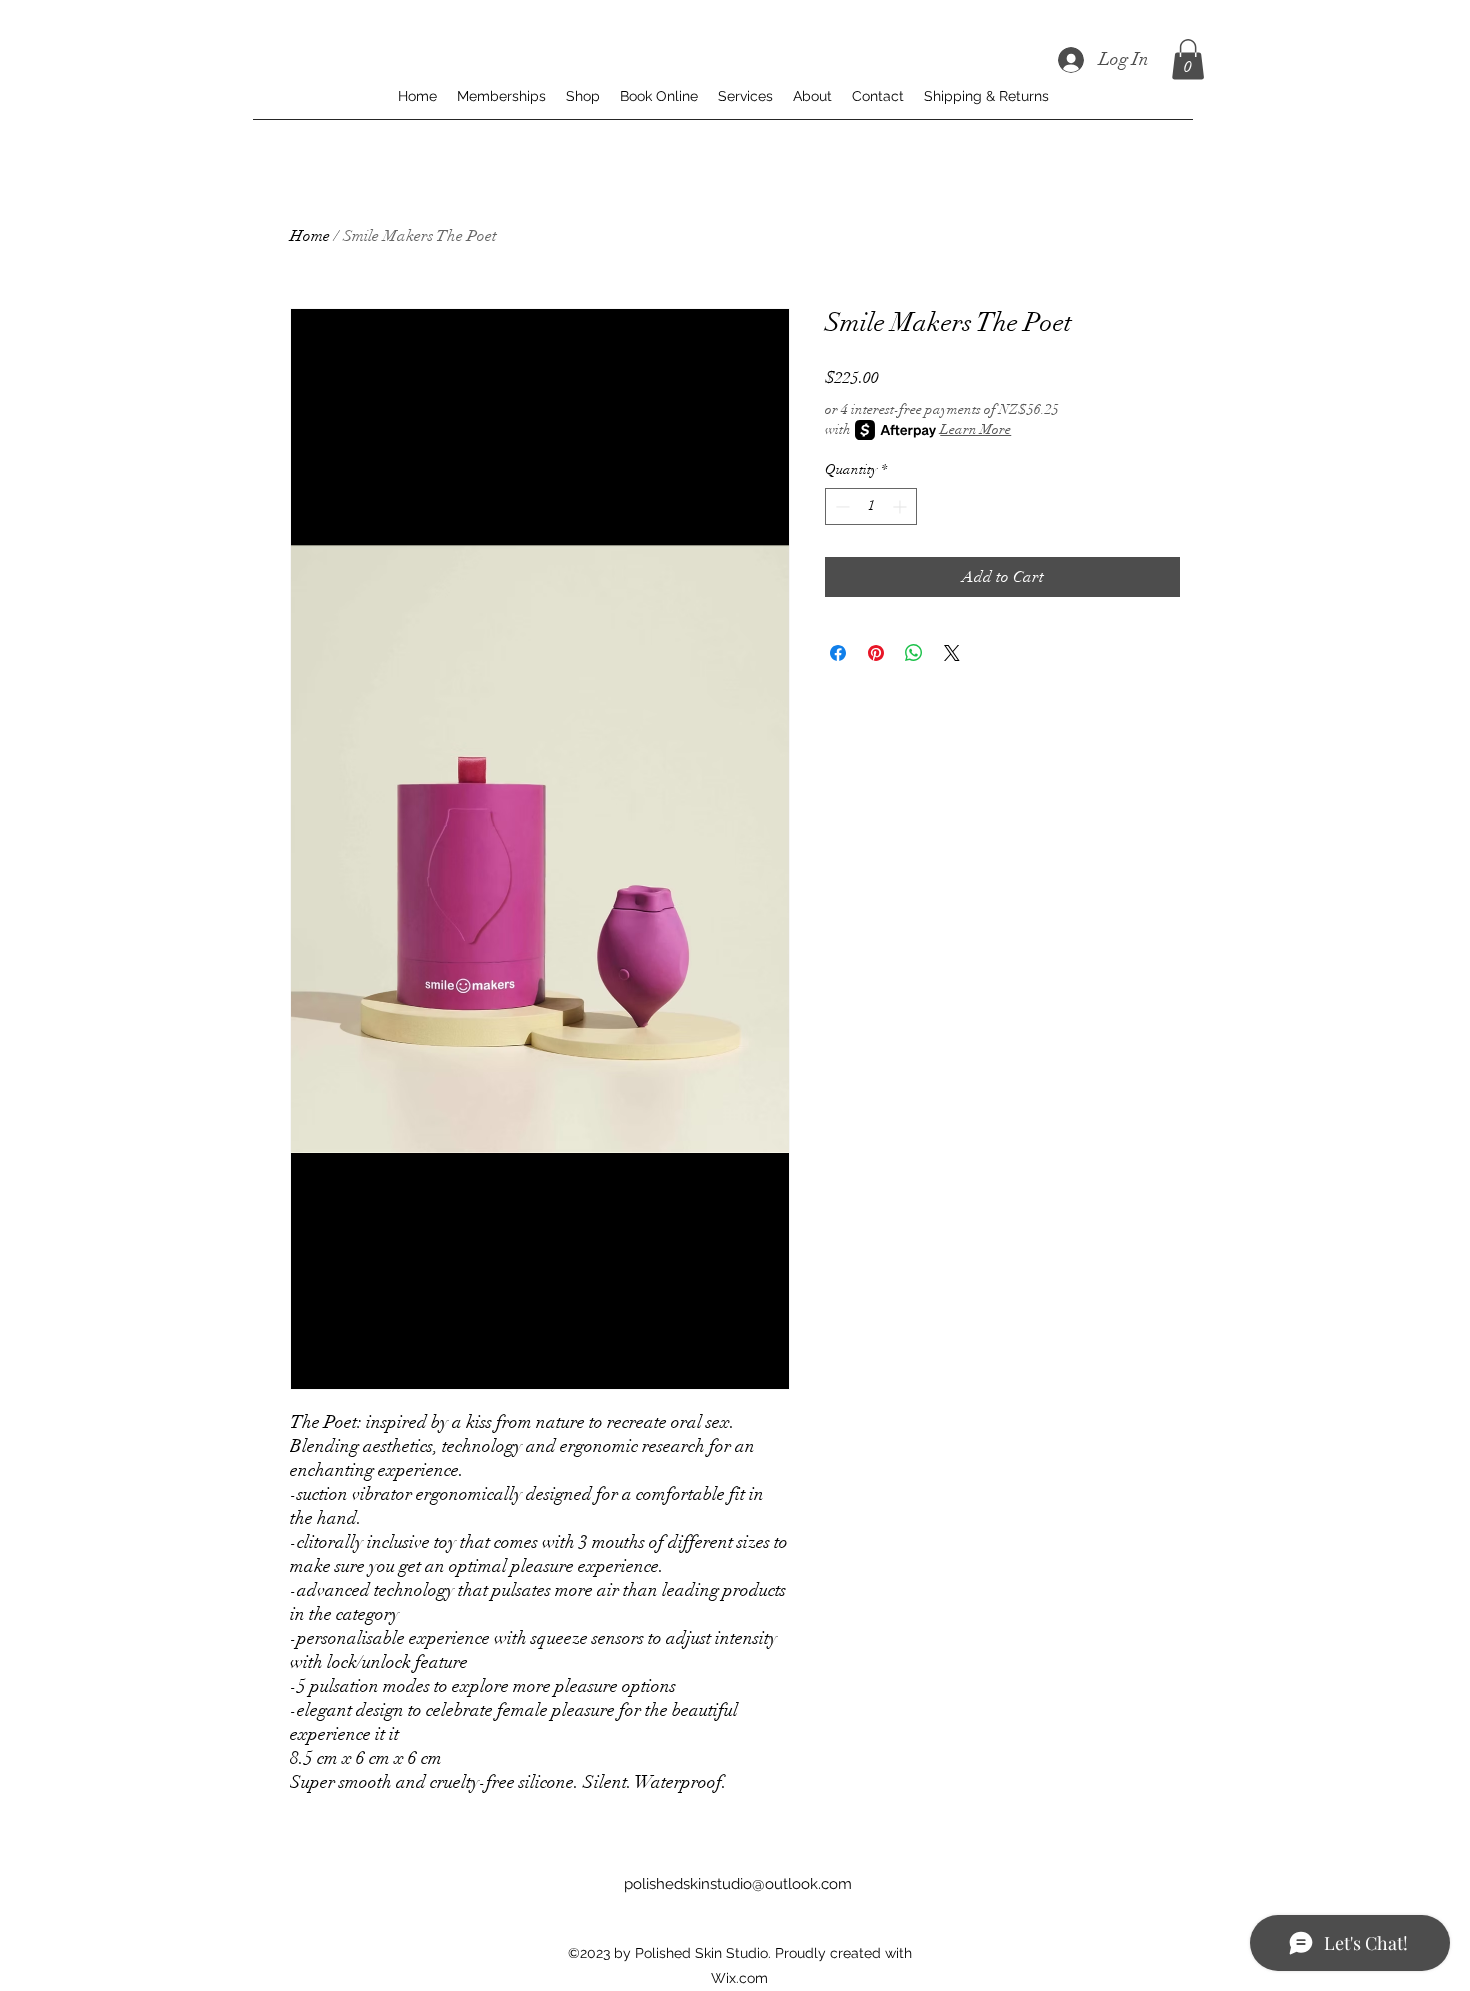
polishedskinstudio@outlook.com (738, 1884)
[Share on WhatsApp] (914, 653)
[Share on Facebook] (838, 653)
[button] (1188, 59)
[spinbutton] (871, 506)
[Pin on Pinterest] (876, 653)
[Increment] (901, 506)
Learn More (975, 429)
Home (310, 236)
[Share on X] (952, 653)
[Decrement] (840, 506)
